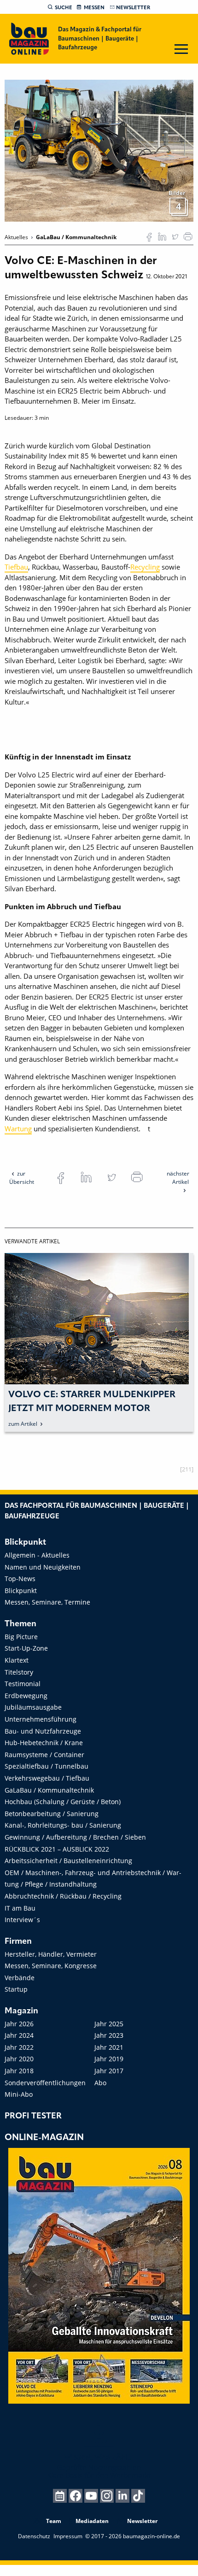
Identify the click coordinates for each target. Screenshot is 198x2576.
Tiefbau (16, 567)
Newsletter (133, 8)
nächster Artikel (178, 1178)
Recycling (145, 567)
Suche (64, 8)
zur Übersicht (22, 1178)
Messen (94, 8)
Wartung (18, 1129)
